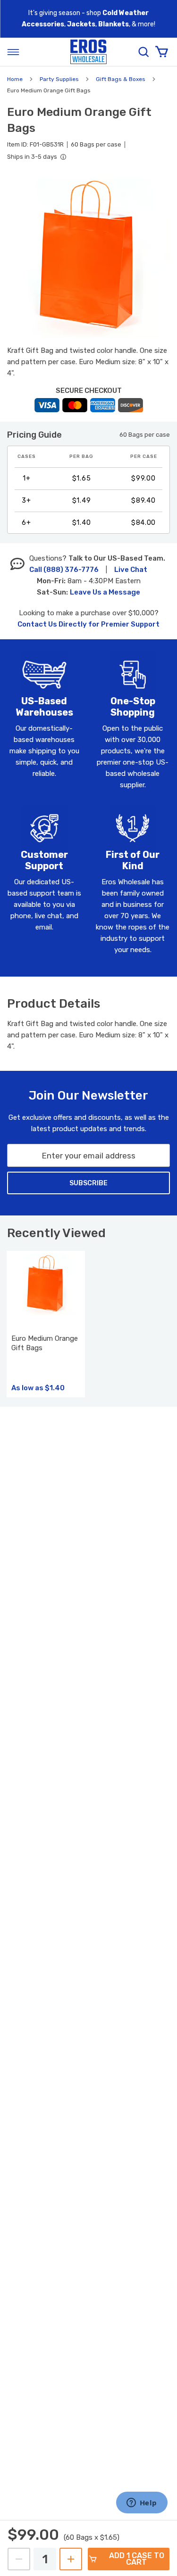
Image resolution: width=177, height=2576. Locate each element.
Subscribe (88, 1183)
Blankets (114, 24)
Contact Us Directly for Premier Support (88, 624)
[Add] (71, 2559)
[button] (88, 256)
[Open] (13, 52)
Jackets (81, 24)
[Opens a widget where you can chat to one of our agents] (142, 2503)
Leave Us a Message (105, 592)
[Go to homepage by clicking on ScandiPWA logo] (89, 52)
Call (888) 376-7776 (64, 570)
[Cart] (161, 52)
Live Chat (131, 570)
